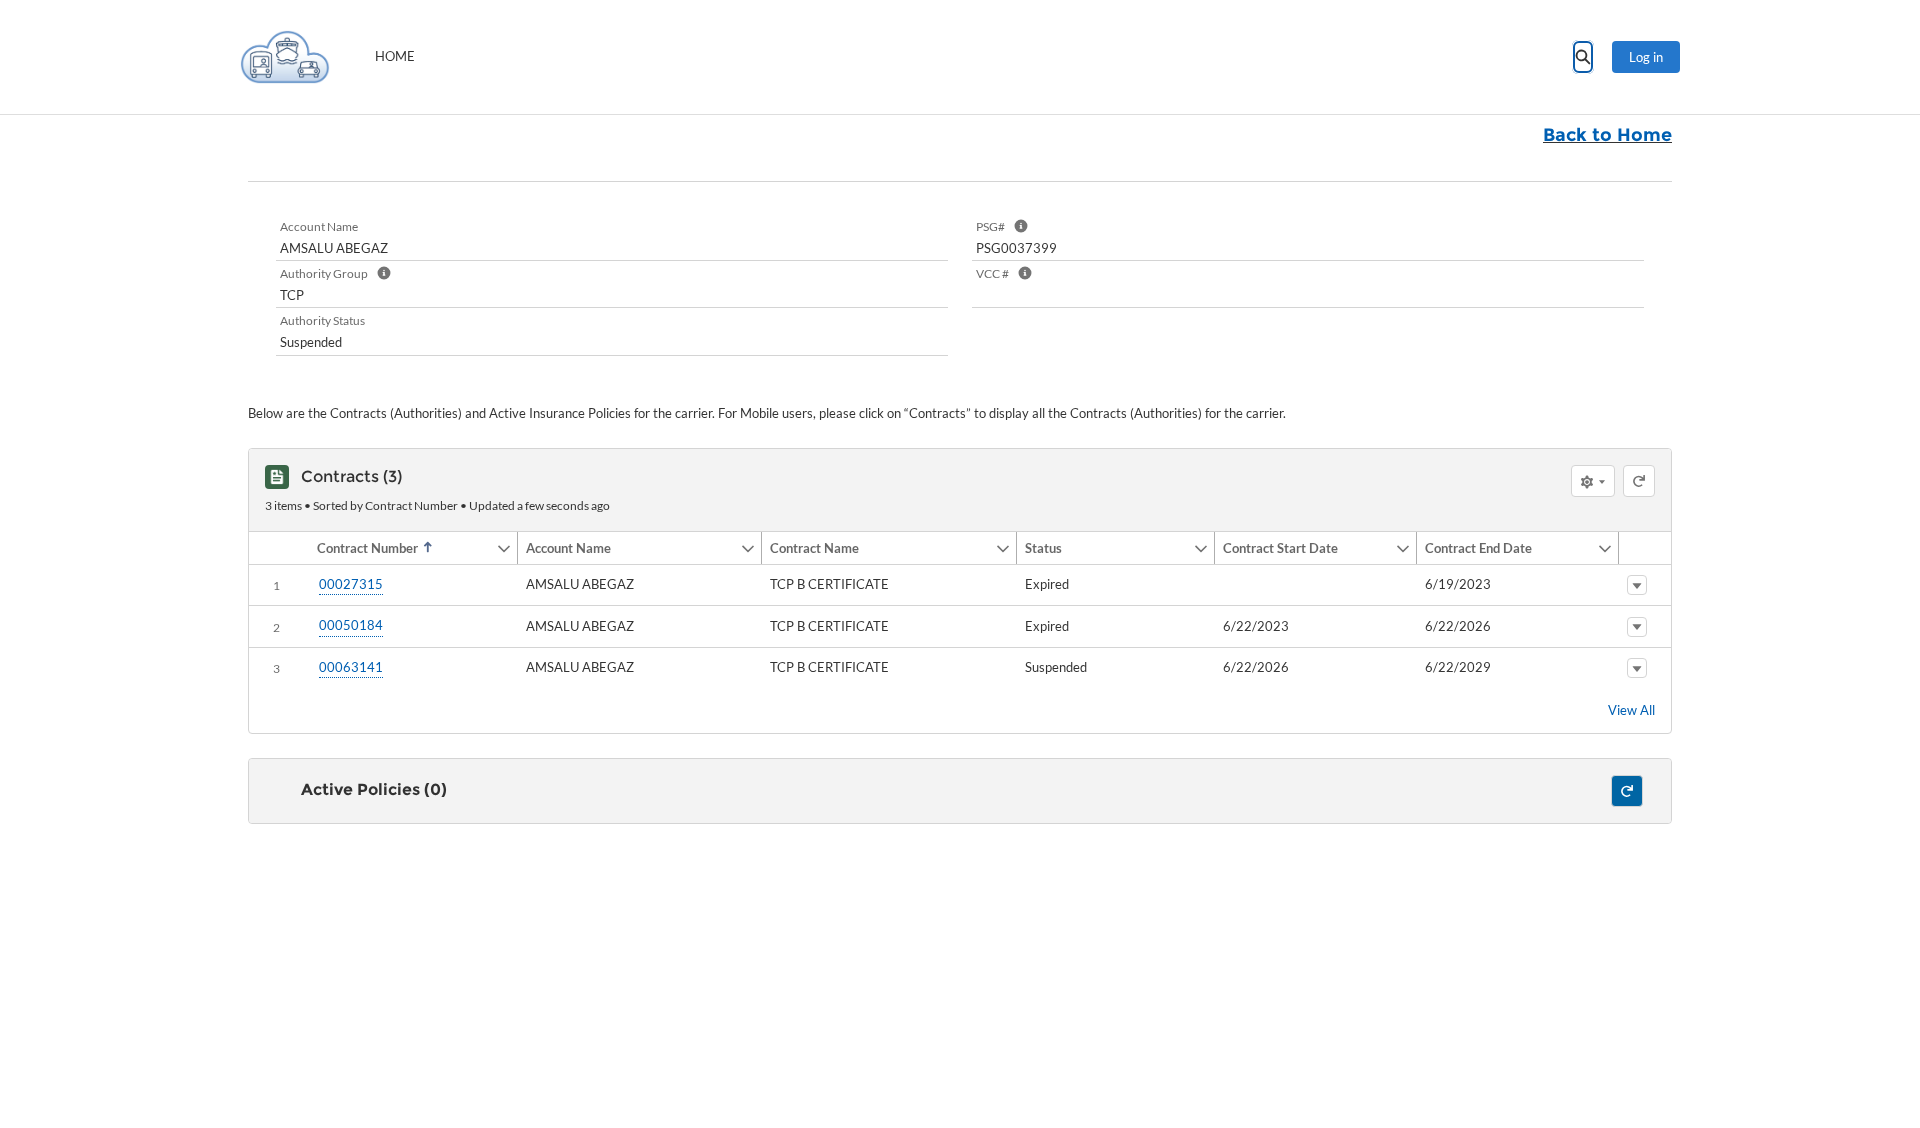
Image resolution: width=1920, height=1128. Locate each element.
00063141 (351, 667)
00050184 (351, 625)
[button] (402, 548)
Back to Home (1607, 135)
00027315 (351, 584)
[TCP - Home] (285, 57)
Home (395, 56)
